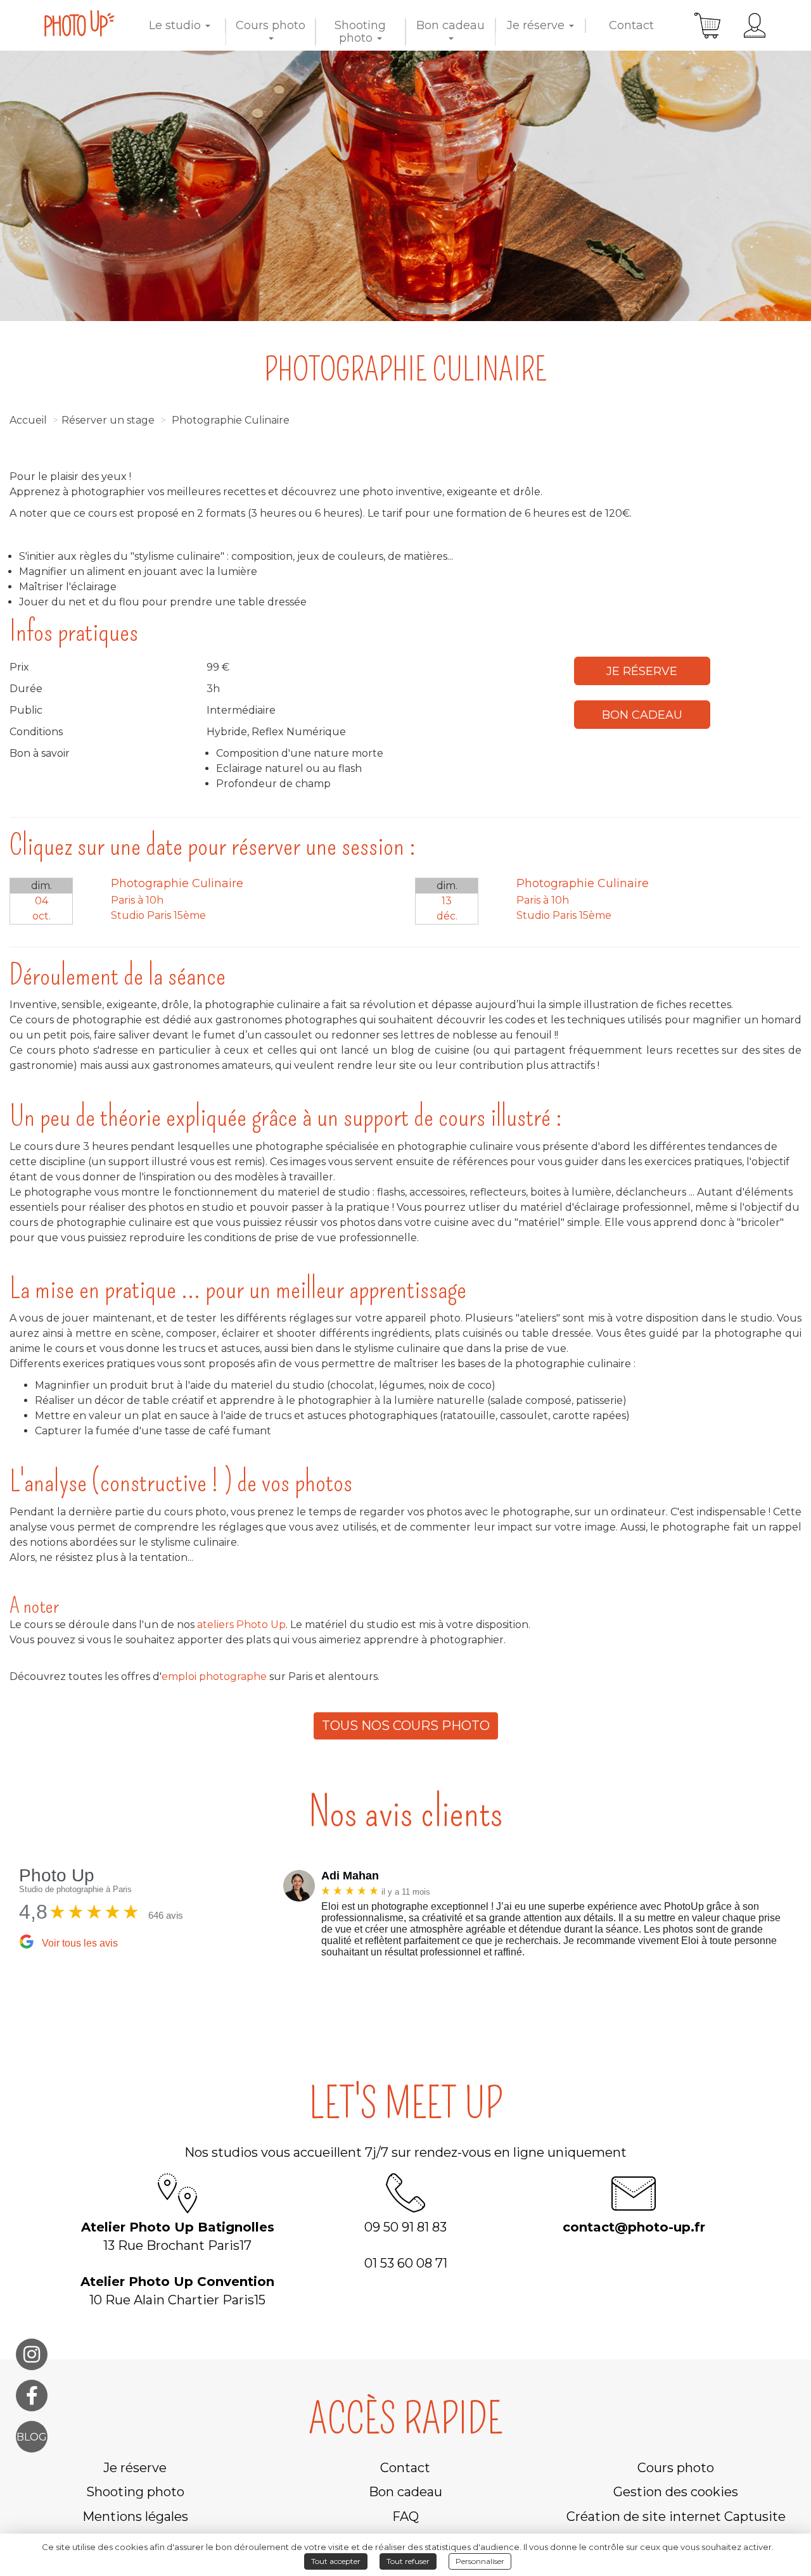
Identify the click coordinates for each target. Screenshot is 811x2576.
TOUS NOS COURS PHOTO (406, 1726)
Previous (274, 1917)
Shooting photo (360, 32)
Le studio (176, 25)
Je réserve (537, 25)
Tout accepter (336, 2561)
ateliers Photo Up (240, 1625)
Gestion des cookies (676, 2492)
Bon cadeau (450, 25)
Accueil (28, 420)
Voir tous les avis (80, 1943)
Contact (631, 25)
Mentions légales (135, 2516)
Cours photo (271, 25)
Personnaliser (480, 2561)
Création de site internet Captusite (676, 2516)
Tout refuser (408, 2561)
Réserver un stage (108, 420)
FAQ (405, 2516)
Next (801, 1917)
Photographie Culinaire (231, 420)
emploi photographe (214, 1676)
